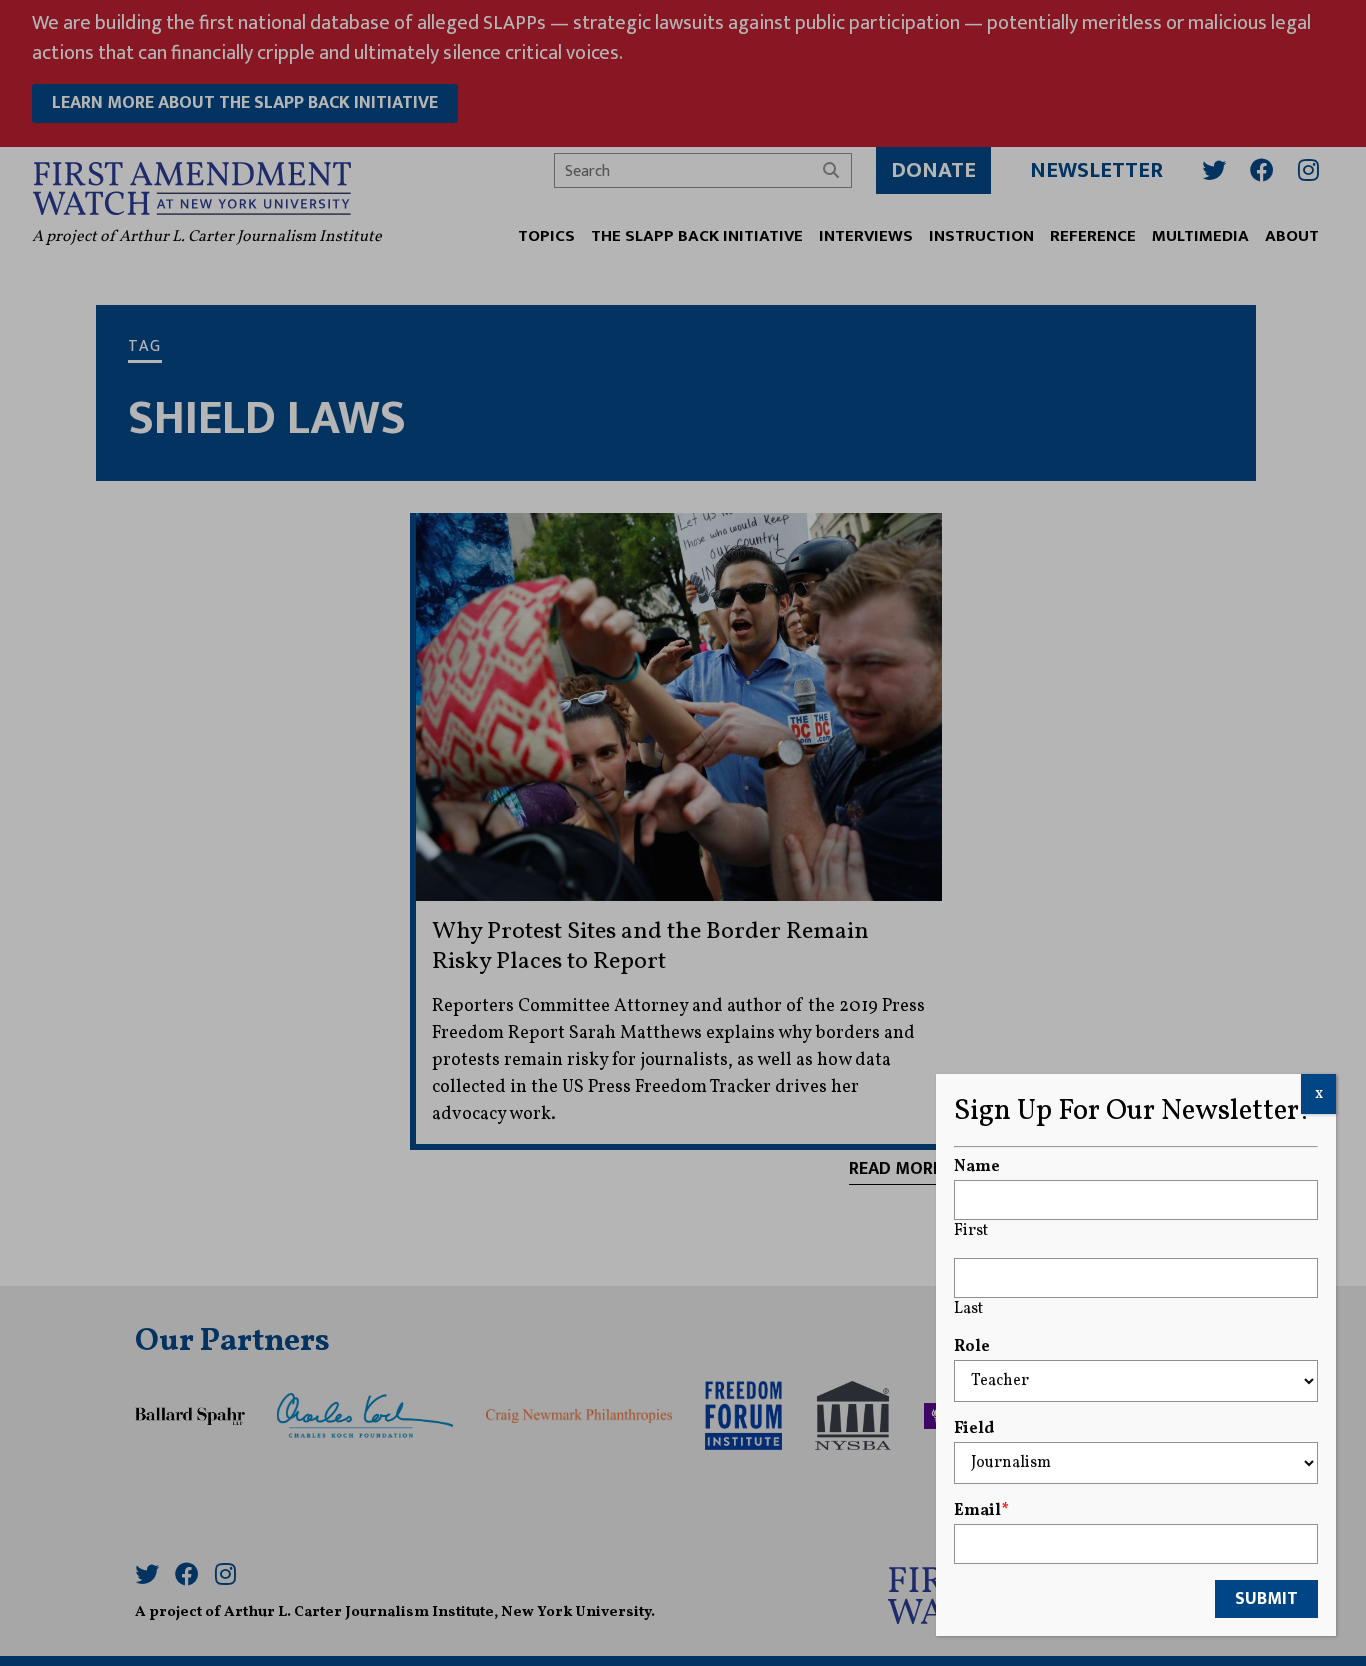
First (971, 1231)
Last (968, 1309)
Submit (1266, 1599)
